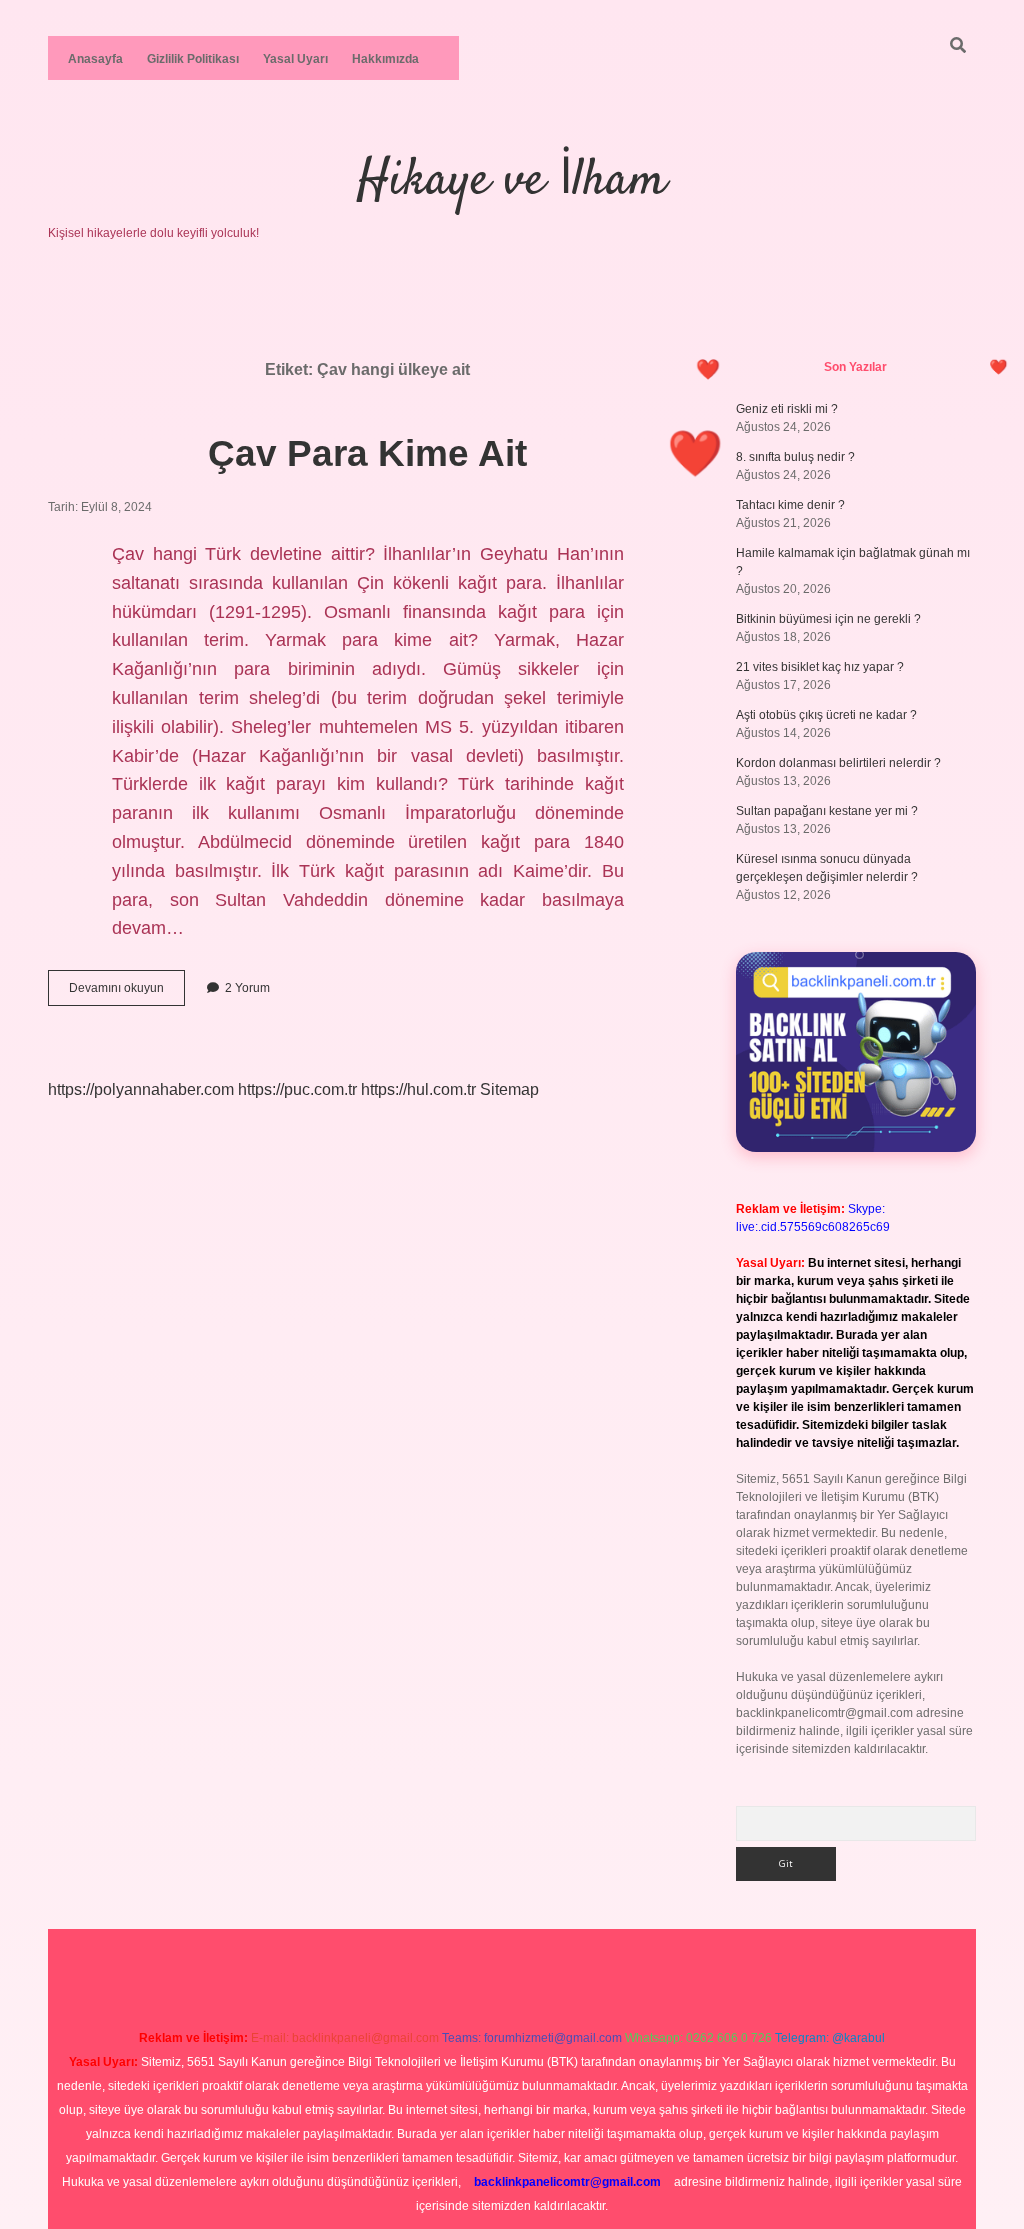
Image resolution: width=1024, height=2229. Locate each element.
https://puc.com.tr (297, 1089)
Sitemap (509, 1089)
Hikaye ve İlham (512, 181)
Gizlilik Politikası (193, 59)
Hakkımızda (385, 59)
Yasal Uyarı (295, 59)
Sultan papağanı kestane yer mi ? (827, 811)
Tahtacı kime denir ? (790, 505)
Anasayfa (95, 59)
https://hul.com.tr (418, 1089)
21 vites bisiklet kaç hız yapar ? (820, 667)
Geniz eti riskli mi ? (787, 409)
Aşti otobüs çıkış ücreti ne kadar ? (826, 715)
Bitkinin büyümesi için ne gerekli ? (828, 619)
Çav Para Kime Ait (367, 453)
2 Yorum (247, 988)
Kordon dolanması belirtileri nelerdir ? (838, 763)
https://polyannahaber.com (141, 1089)
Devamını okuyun (127, 993)
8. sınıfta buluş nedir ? (795, 457)
